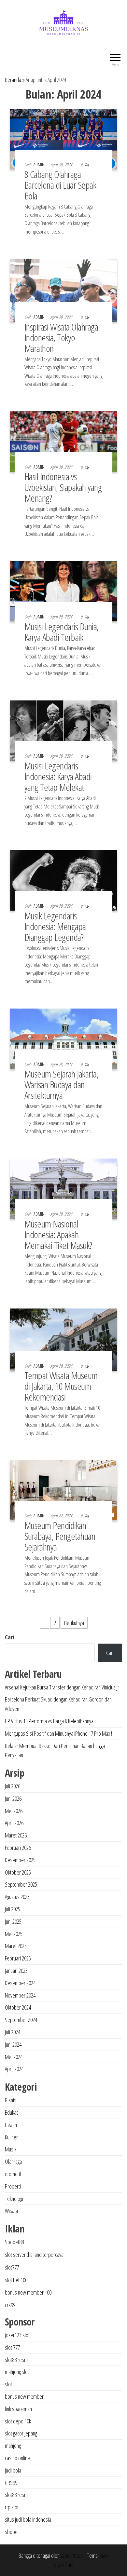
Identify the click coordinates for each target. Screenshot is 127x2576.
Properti (13, 2186)
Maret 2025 (16, 1946)
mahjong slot (17, 2372)
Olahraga (13, 2162)
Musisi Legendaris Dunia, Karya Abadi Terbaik (62, 632)
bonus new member (24, 2396)
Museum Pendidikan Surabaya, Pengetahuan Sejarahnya (60, 1536)
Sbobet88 (14, 2242)
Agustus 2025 (17, 1897)
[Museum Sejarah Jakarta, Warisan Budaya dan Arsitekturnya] (63, 1038)
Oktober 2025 (18, 1872)
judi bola (13, 2470)
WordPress (72, 2556)
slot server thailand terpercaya (34, 2255)
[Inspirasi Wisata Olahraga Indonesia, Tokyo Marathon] (63, 290)
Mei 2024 (14, 2057)
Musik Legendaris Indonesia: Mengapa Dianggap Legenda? (55, 926)
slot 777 (12, 2347)
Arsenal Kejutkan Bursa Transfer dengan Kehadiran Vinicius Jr (62, 1687)
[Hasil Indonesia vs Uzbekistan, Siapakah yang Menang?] (63, 441)
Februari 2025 (18, 1958)
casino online (17, 2458)
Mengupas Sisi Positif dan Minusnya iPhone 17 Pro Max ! (58, 1733)
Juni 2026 (13, 1798)
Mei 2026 (14, 1811)
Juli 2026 (13, 1786)
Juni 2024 (13, 2044)
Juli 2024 (13, 2032)
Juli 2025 (13, 1909)
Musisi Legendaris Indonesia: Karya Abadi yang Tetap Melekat (58, 776)
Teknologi (14, 2199)
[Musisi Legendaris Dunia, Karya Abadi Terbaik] (63, 590)
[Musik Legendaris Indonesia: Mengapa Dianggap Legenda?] (63, 880)
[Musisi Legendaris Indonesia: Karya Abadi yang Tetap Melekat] (63, 730)
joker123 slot (17, 2335)
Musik (11, 2149)
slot (8, 2384)
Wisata (11, 2211)
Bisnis (11, 2100)
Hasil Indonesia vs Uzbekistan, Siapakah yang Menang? (63, 487)
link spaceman (18, 2409)
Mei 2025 (14, 1934)
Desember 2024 (20, 1983)
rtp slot (12, 2507)
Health (11, 2125)
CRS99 (11, 2483)
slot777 (12, 2267)
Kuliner (11, 2137)
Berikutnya (74, 1623)
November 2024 (20, 1995)
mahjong (13, 2446)
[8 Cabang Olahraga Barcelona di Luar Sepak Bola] (63, 138)
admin (40, 164)
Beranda (13, 80)
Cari (9, 1637)
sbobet (12, 2532)
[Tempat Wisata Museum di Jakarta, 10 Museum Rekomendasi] (63, 1339)
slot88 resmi (17, 2360)
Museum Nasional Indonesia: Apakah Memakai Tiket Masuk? (58, 1234)
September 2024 (21, 2020)
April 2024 (14, 2069)
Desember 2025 (20, 1860)
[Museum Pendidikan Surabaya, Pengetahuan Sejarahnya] (63, 1489)
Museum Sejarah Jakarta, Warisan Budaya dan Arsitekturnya (61, 1085)
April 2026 (14, 1823)
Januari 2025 (16, 1971)
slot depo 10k (18, 2421)
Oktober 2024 (18, 2007)
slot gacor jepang (21, 2433)
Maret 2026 (16, 1835)
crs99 (10, 2305)
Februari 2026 (18, 1848)
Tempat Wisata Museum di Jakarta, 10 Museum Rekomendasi (61, 1386)
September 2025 (21, 1884)
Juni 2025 (13, 1921)
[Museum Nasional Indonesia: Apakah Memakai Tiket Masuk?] (63, 1188)
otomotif (13, 2174)
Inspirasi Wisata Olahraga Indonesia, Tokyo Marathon (61, 338)
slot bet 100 (16, 2280)
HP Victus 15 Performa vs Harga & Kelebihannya (49, 1721)
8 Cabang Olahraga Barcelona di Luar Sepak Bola (60, 185)
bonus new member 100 (28, 2292)
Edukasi (12, 2112)
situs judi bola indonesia (28, 2519)
